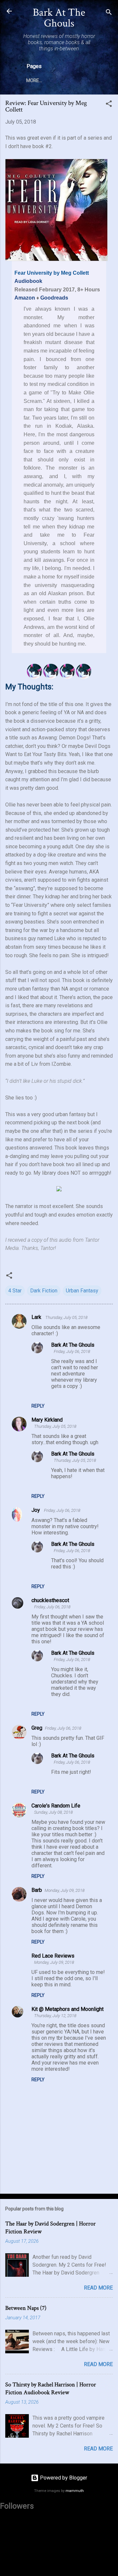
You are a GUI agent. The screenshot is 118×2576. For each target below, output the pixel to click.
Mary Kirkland (47, 1420)
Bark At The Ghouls (59, 18)
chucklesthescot (50, 1600)
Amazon (25, 298)
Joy (36, 1510)
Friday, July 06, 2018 (72, 1351)
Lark (37, 1317)
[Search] (109, 13)
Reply (38, 1406)
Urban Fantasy (82, 1291)
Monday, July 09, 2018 (65, 1890)
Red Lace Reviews (53, 1956)
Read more (98, 2288)
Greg (37, 1728)
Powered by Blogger (63, 2478)
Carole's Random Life (56, 1806)
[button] (109, 105)
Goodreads (54, 298)
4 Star (15, 1291)
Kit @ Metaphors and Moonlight (68, 2009)
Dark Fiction (44, 1291)
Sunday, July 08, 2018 (53, 1812)
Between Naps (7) (26, 2308)
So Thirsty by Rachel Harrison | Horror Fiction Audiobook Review (51, 2388)
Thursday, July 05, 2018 (66, 1317)
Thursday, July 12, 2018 (55, 2016)
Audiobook (28, 281)
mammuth (75, 2491)
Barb (37, 1890)
